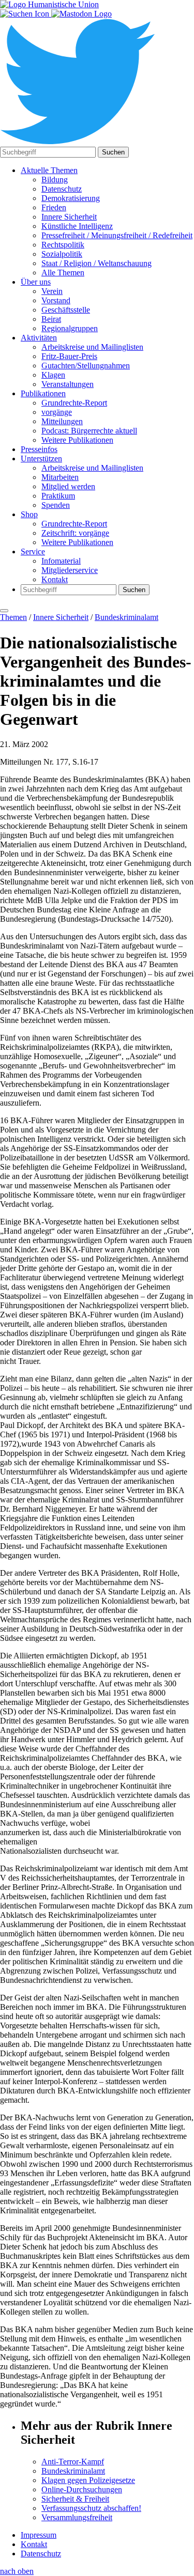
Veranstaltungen (68, 384)
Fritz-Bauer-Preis (69, 356)
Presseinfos (39, 449)
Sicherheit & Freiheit (75, 2499)
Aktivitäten (39, 338)
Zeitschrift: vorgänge (75, 533)
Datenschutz (62, 189)
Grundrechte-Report (74, 403)
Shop (29, 514)
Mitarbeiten (60, 477)
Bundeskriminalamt (126, 617)
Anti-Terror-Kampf (73, 2462)
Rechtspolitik (63, 245)
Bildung (55, 180)
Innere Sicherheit (69, 217)
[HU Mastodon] (81, 14)
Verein (52, 291)
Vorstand (56, 300)
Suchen (113, 152)
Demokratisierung (71, 198)
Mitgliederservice (70, 570)
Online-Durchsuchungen (82, 2489)
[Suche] (26, 14)
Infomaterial (61, 561)
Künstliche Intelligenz (77, 226)
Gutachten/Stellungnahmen (86, 366)
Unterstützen (41, 459)
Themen (13, 617)
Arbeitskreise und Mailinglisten (92, 347)
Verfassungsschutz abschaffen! (91, 2508)
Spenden (56, 505)
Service (33, 552)
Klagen (53, 375)
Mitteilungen (62, 421)
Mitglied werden (68, 486)
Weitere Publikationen (77, 440)
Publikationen (43, 393)
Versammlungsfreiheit (77, 2517)
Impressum (39, 2535)
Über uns (36, 282)
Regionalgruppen (70, 328)
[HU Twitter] (78, 142)
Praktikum (58, 496)
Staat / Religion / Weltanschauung (96, 263)
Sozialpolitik (62, 254)
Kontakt (55, 579)
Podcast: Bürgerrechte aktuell (89, 431)
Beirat (51, 319)
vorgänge (57, 412)
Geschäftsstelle (66, 310)
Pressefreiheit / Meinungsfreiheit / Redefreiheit (117, 235)
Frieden (54, 207)
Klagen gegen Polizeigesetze (88, 2480)
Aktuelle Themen (49, 170)
